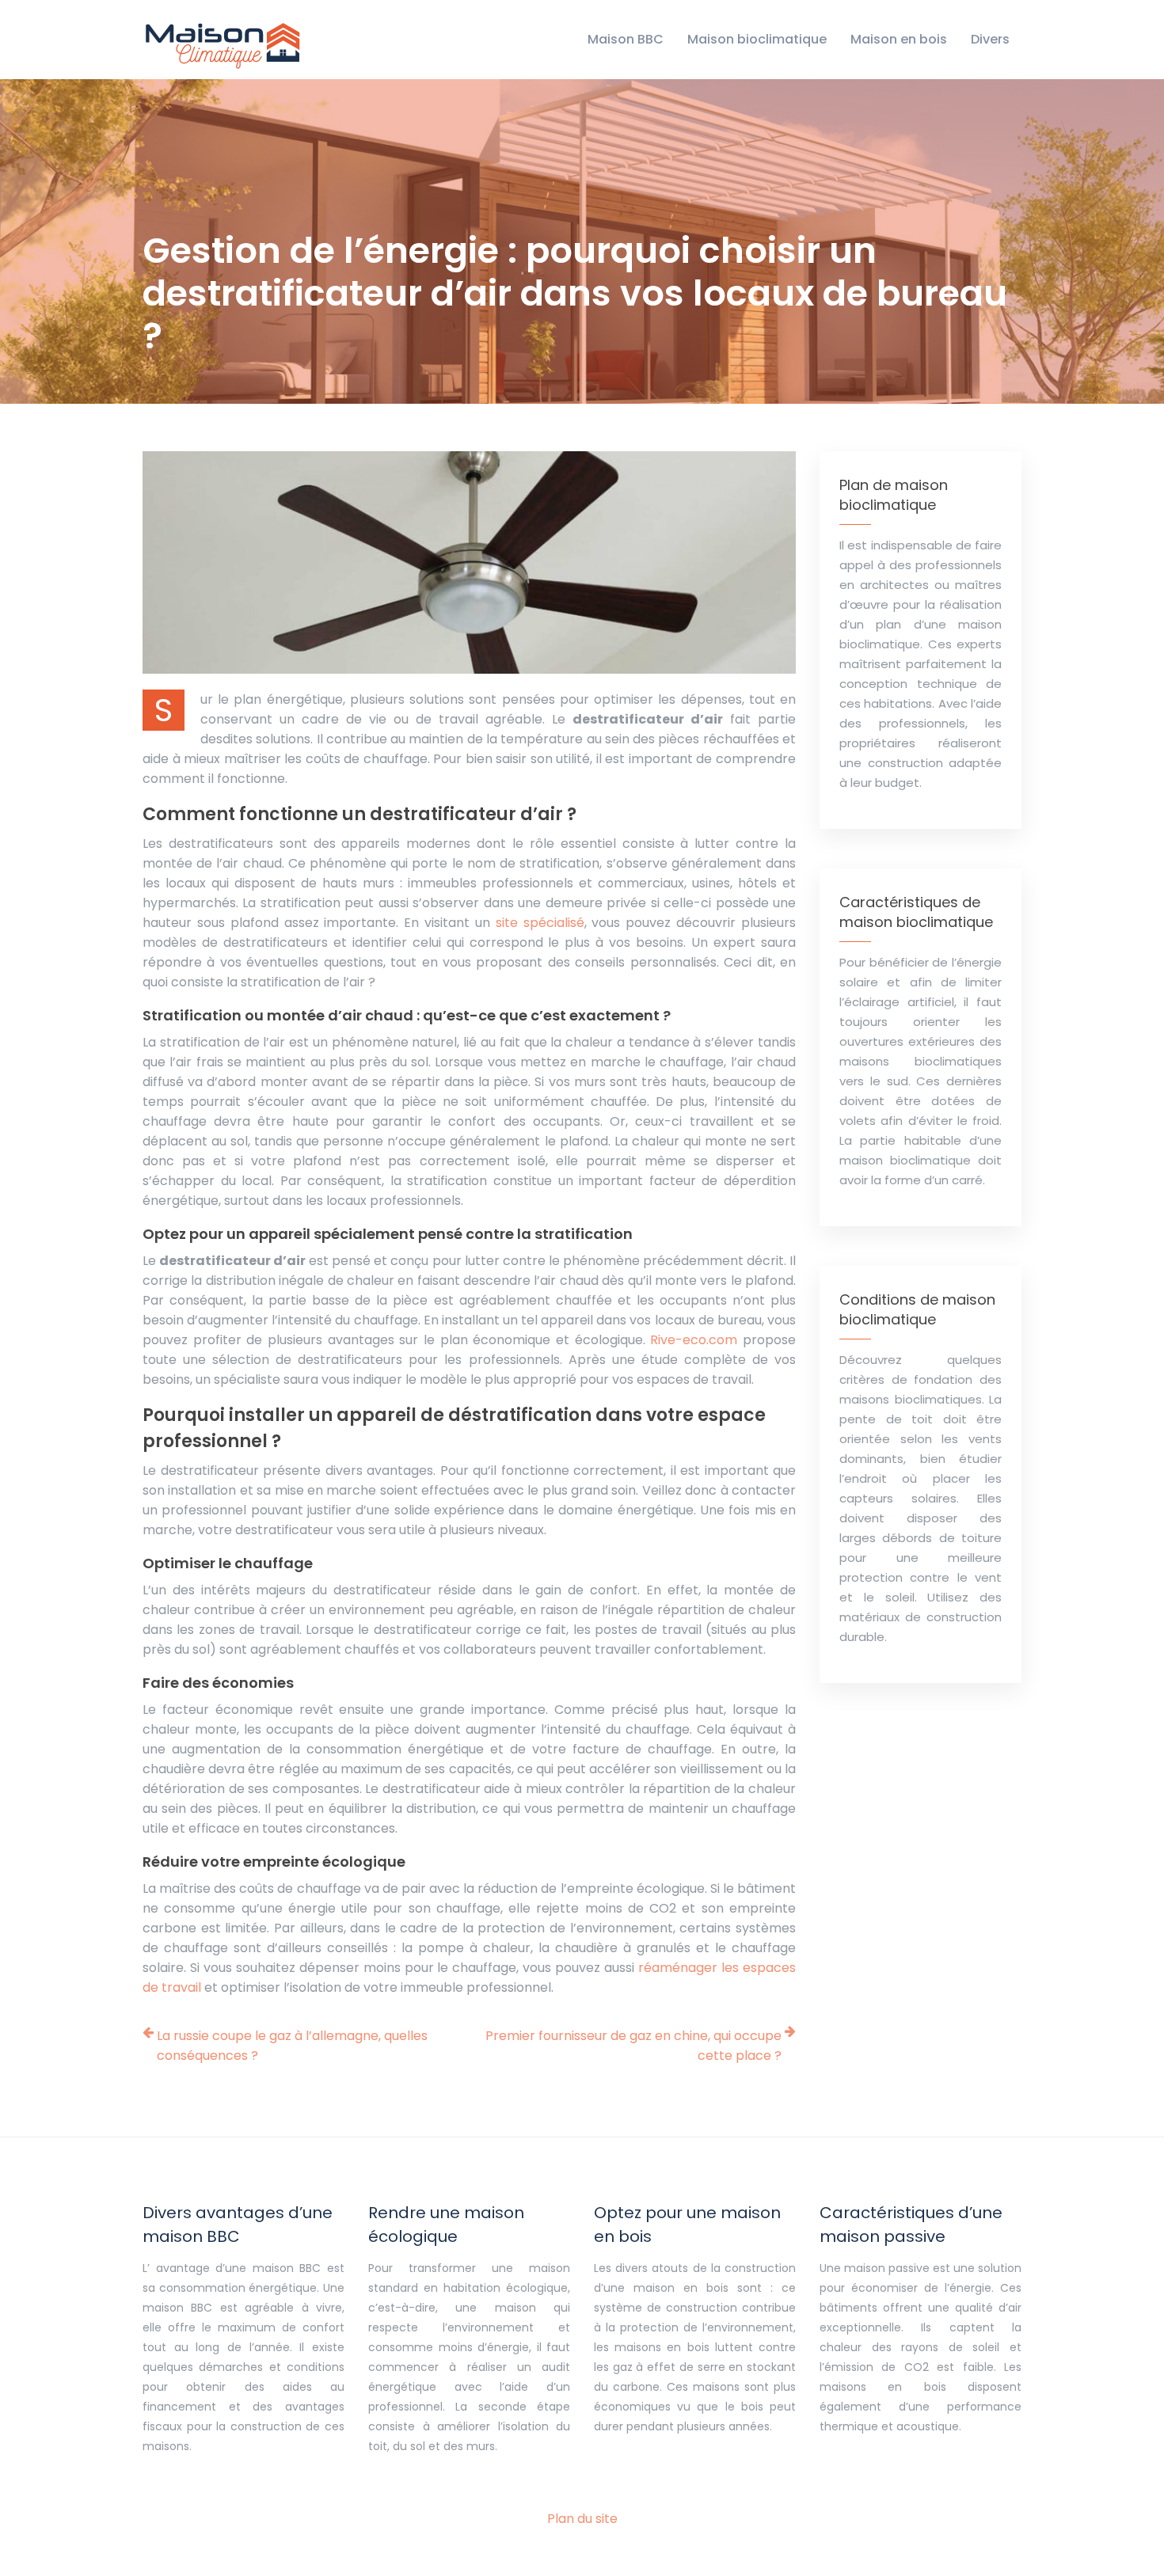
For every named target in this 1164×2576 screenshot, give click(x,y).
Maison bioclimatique (757, 39)
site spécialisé (540, 923)
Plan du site (582, 2519)
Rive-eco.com (694, 1340)
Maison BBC (626, 39)
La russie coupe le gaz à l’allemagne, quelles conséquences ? (292, 2046)
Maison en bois (899, 39)
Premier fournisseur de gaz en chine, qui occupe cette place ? (633, 2046)
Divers (990, 39)
